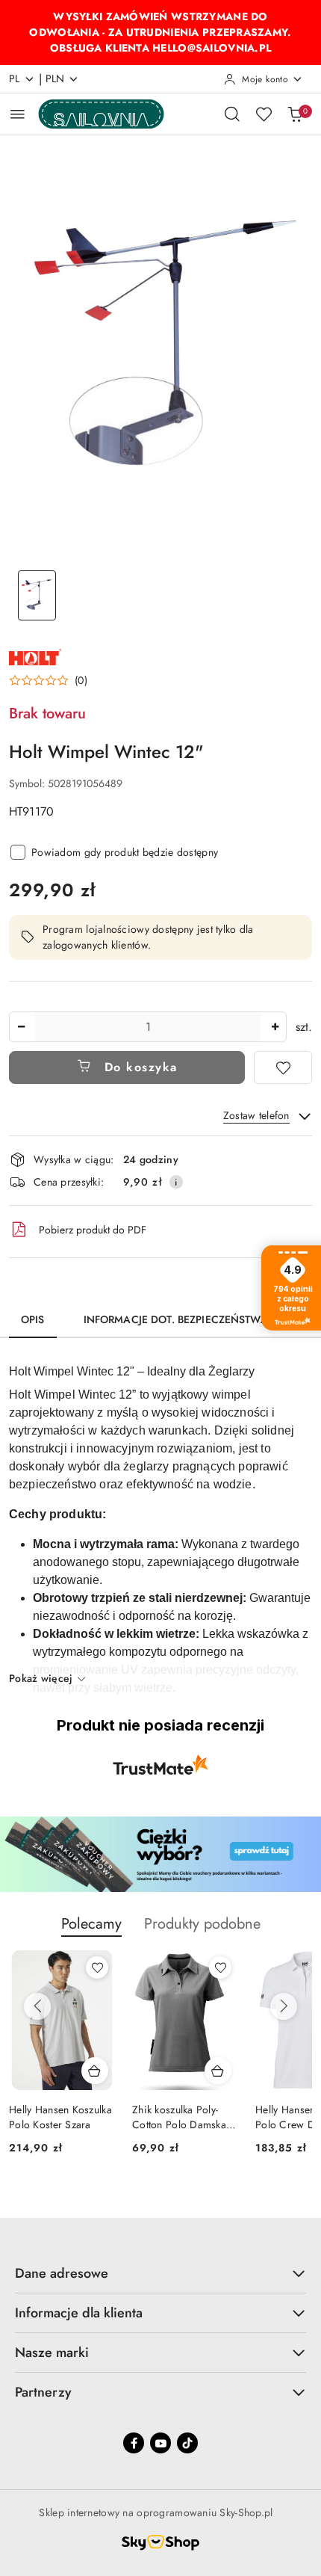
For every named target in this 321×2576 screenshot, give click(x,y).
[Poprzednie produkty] (37, 2006)
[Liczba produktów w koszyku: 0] (295, 114)
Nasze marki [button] (52, 2352)
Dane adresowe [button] (62, 2273)
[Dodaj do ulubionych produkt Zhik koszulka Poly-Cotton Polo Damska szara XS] (220, 1968)
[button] (48, 680)
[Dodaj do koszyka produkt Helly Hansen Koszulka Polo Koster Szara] (95, 2071)
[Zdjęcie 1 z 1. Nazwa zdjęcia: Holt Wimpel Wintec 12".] (37, 595)
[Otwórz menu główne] (18, 114)
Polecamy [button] (91, 1924)
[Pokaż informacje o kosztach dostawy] (176, 1182)
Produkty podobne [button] (202, 1924)
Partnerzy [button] (43, 2392)
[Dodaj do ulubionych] (283, 1067)
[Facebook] (134, 2443)
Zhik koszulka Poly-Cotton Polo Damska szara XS (179, 2117)
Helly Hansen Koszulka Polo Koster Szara (60, 2117)
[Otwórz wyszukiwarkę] (232, 114)
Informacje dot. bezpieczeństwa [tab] (176, 1319)
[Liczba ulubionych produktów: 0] (264, 114)
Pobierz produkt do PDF (93, 1230)
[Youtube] (160, 2443)
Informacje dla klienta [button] (79, 2313)
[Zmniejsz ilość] (21, 1027)
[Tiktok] (187, 2443)
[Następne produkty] (284, 2006)
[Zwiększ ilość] (275, 1027)
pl (15, 78)
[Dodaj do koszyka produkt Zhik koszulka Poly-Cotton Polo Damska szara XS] (218, 2071)
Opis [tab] (33, 1319)
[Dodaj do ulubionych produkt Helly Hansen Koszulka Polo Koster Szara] (97, 1968)
